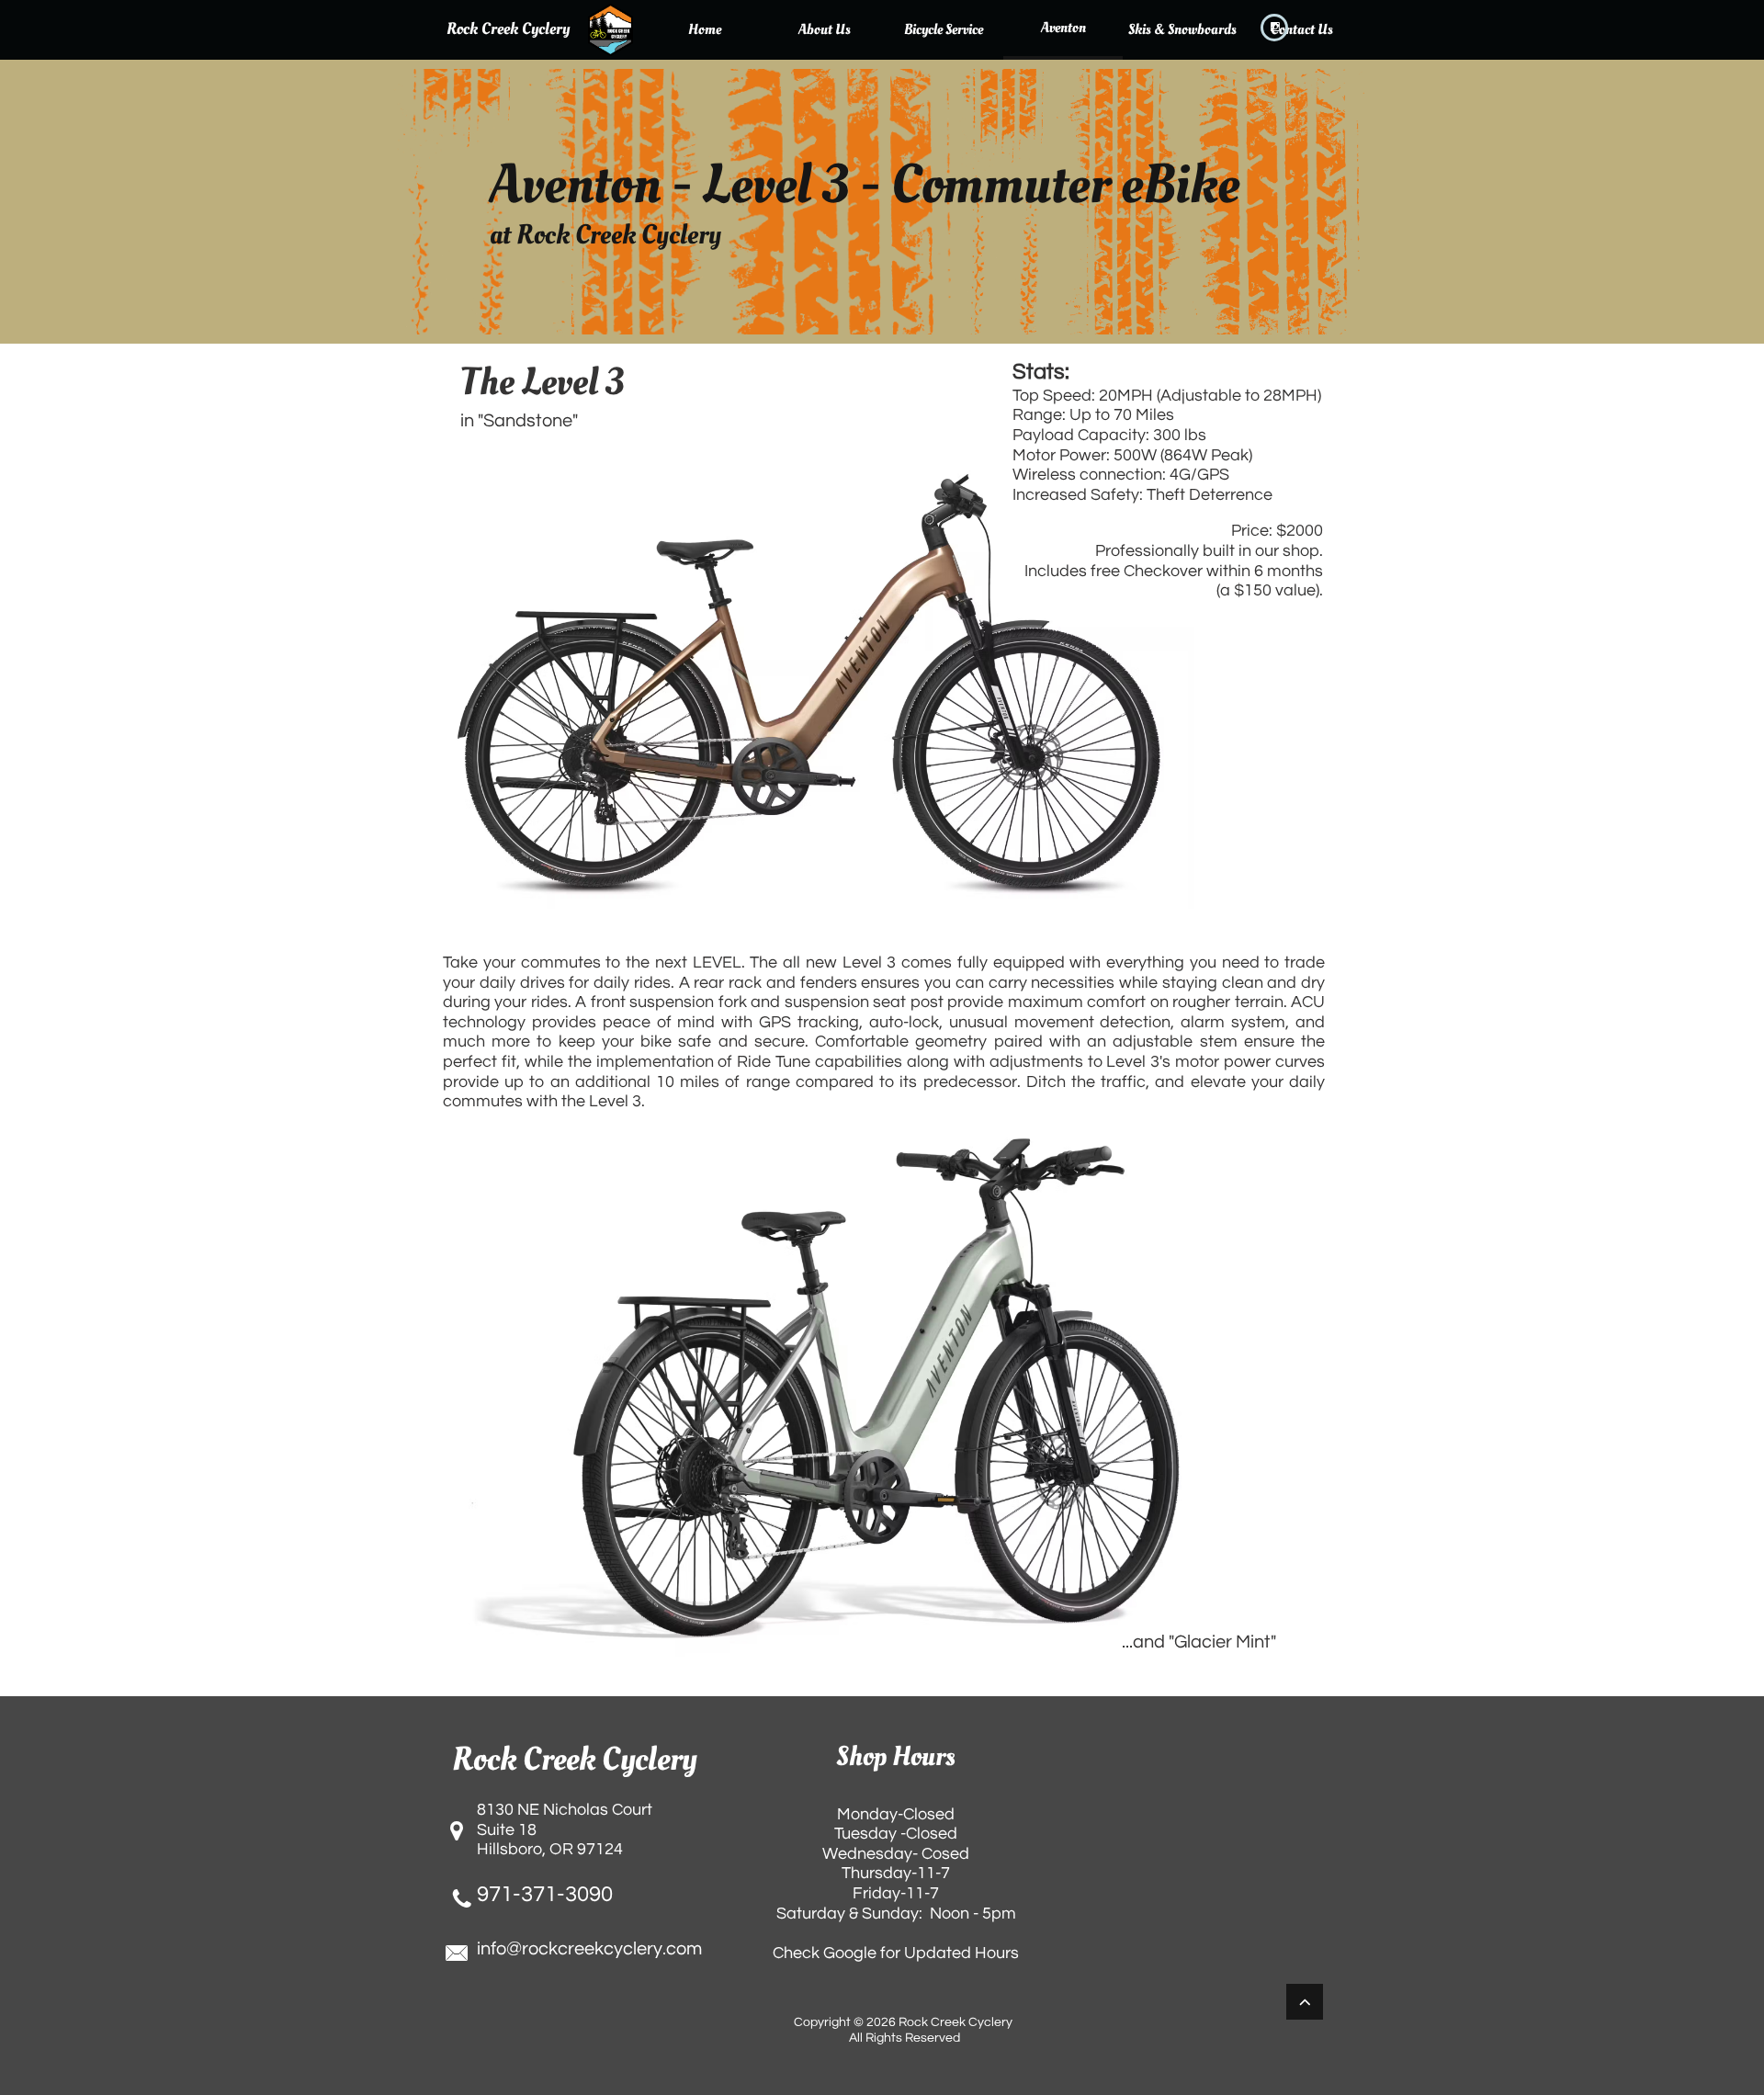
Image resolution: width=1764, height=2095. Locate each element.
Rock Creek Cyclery (508, 29)
